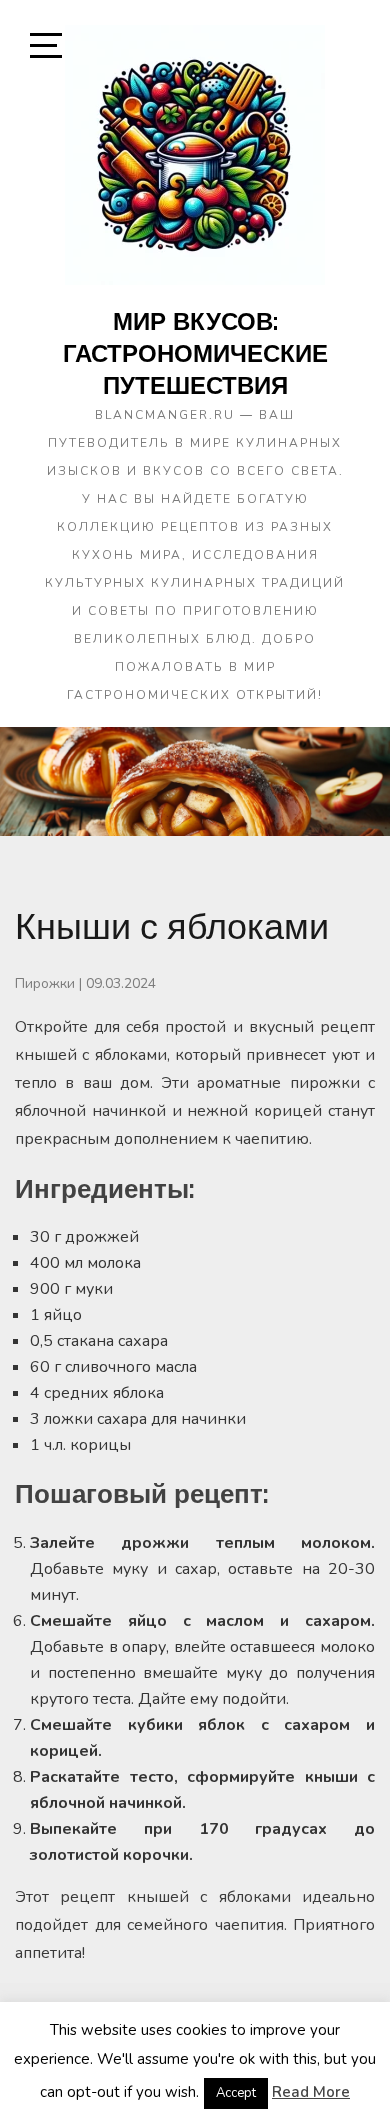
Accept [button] (236, 2093)
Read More (311, 2092)
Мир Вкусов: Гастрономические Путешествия (195, 353)
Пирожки (45, 983)
